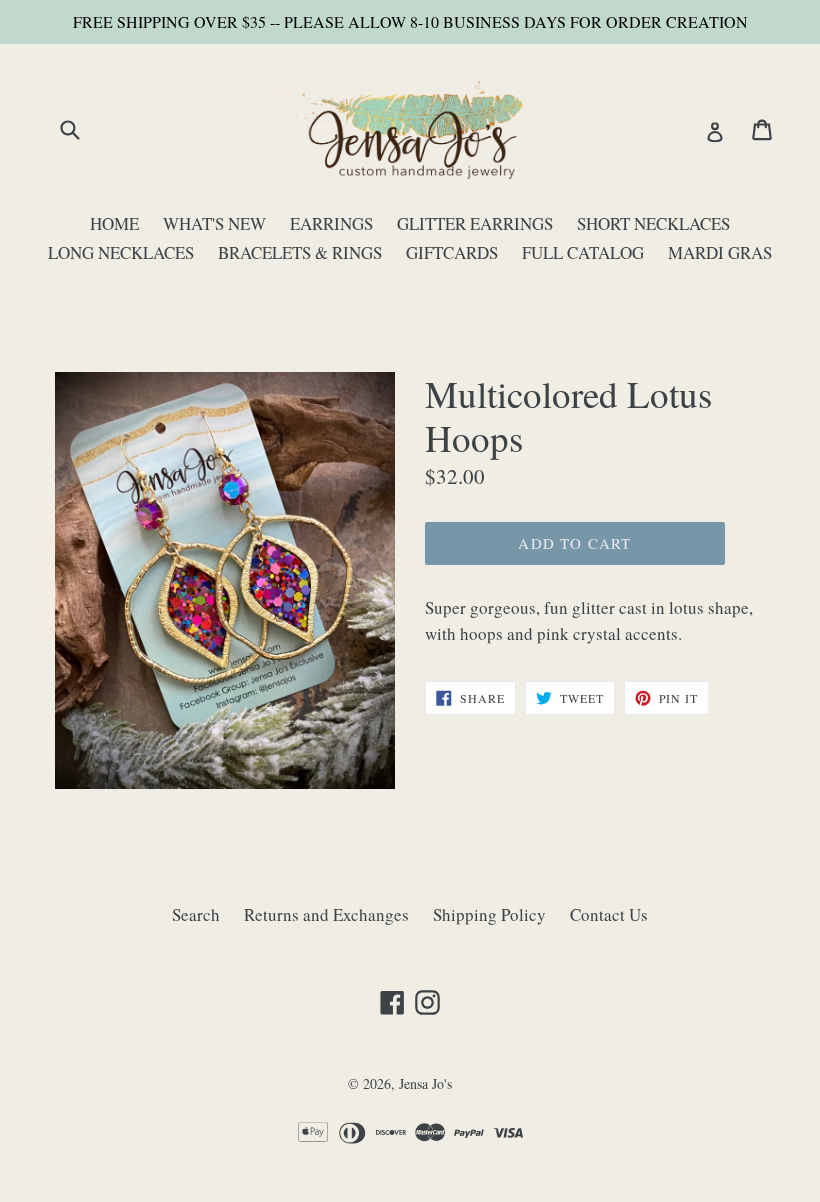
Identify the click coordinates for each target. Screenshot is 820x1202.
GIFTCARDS (452, 252)
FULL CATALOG (583, 252)
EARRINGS (331, 223)
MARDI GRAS (720, 252)
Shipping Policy (489, 914)
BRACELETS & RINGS (300, 252)
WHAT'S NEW (214, 223)
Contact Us (609, 914)
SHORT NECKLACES (653, 223)
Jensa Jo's (425, 1083)
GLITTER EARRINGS (475, 223)
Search (196, 914)
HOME (114, 223)
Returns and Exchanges (326, 914)
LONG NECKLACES (121, 252)
